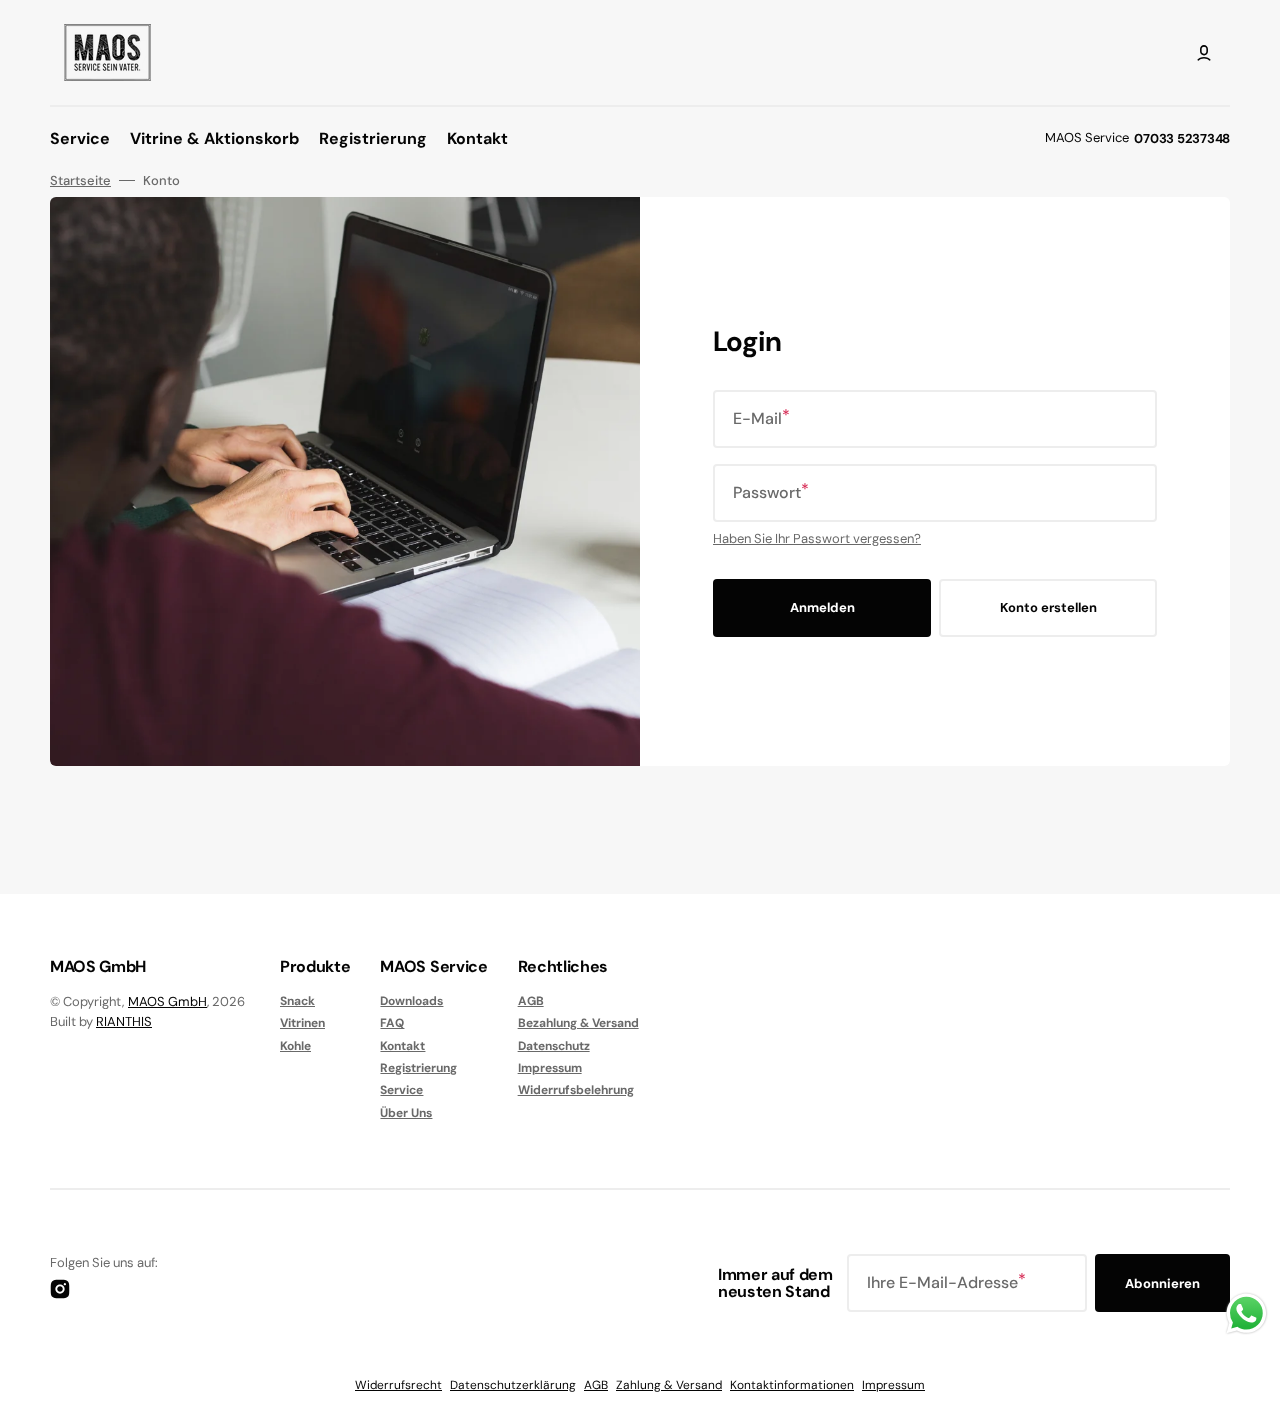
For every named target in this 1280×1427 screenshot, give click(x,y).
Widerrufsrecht (398, 1385)
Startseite (80, 181)
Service (401, 1090)
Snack (297, 1001)
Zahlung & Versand (669, 1385)
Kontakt (402, 1046)
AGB (531, 1001)
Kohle (295, 1046)
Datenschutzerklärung (513, 1385)
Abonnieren (1162, 1283)
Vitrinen (302, 1023)
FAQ (392, 1023)
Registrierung (418, 1068)
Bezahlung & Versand (578, 1023)
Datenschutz (554, 1046)
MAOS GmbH (167, 1001)
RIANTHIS (124, 1021)
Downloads (411, 1001)
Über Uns (406, 1113)
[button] (1204, 53)
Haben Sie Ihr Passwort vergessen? (817, 538)
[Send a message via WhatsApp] (1246, 1313)
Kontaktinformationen (792, 1385)
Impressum (550, 1068)
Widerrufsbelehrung (576, 1090)
